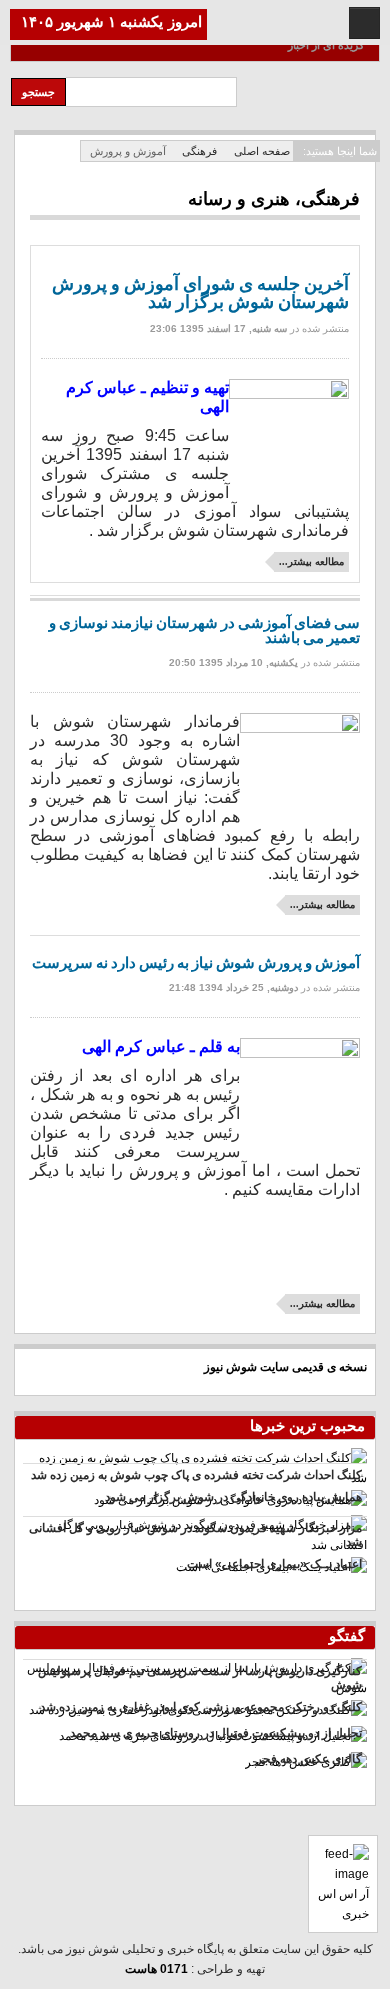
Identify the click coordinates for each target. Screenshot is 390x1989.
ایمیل (49, 344)
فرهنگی (199, 151)
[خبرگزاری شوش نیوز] (315, 104)
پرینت (71, 344)
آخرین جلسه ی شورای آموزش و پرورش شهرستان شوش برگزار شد (200, 293)
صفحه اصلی (262, 151)
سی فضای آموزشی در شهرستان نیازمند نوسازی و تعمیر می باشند (204, 630)
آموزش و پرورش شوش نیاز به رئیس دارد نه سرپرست (196, 963)
